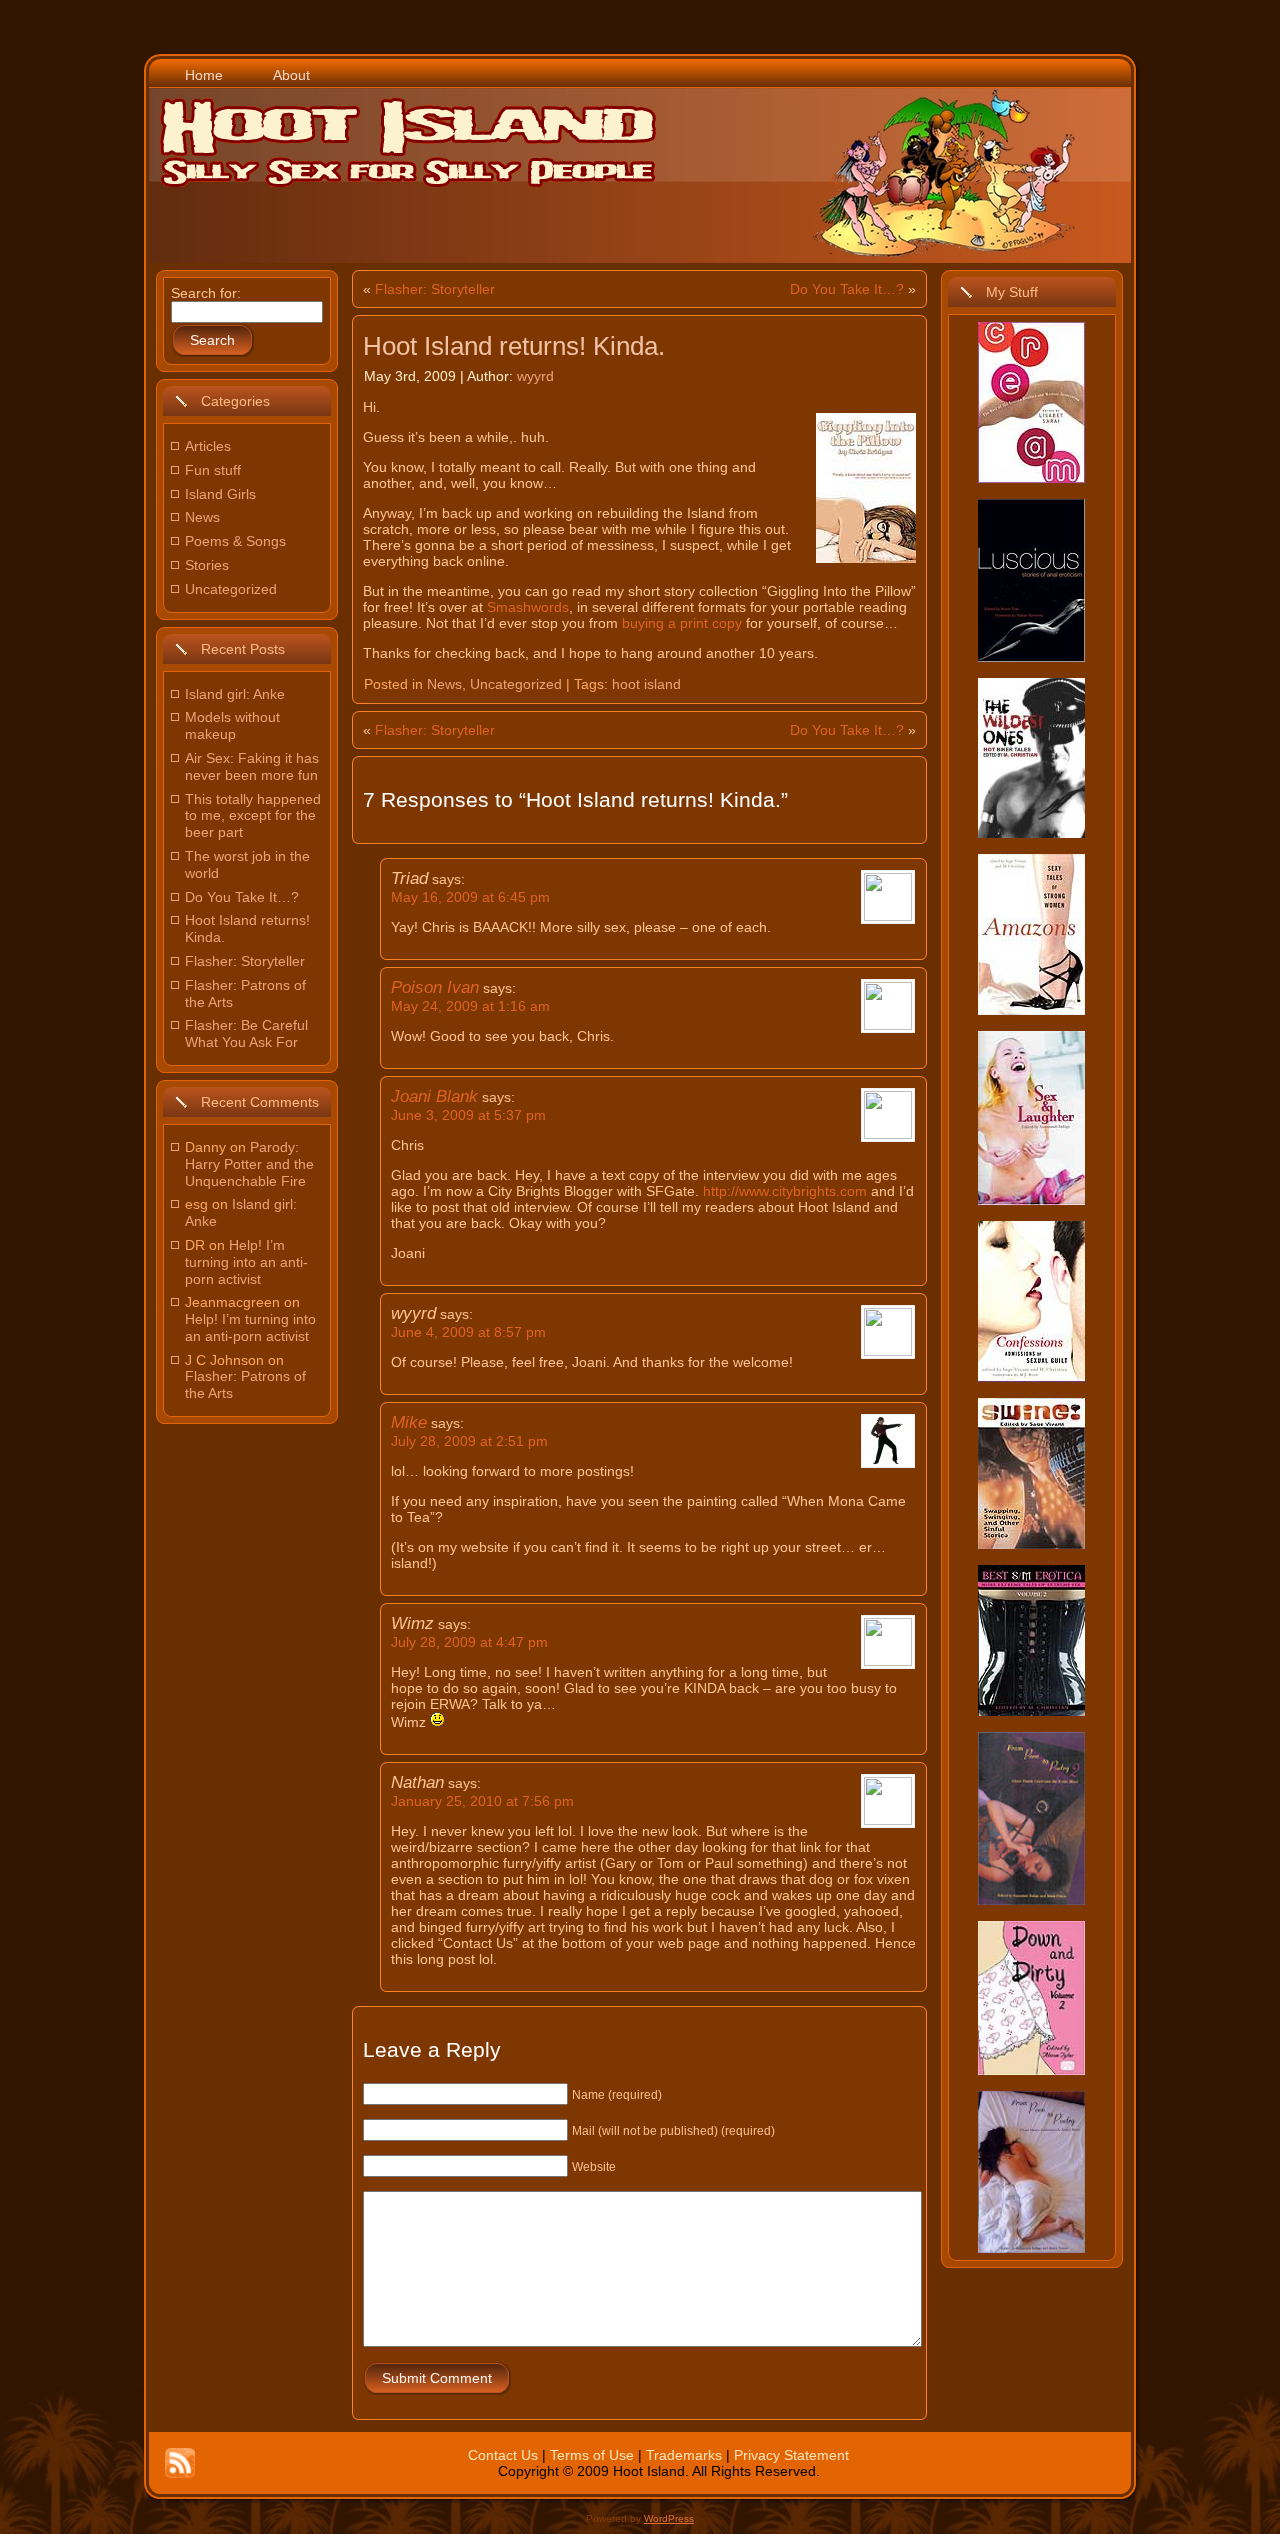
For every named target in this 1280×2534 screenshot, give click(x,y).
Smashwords (528, 607)
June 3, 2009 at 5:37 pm (468, 1115)
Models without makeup (232, 725)
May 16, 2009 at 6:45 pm (470, 897)
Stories (207, 565)
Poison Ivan (435, 987)
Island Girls (220, 494)
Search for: (206, 293)
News (202, 517)
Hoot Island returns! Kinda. (514, 346)
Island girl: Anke (235, 694)
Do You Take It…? (242, 897)
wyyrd (535, 376)
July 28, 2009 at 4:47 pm (469, 1642)
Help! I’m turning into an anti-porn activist (246, 1262)
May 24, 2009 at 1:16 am (470, 1006)
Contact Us (503, 2455)
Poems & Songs (235, 541)
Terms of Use (592, 2455)
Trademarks (684, 2455)
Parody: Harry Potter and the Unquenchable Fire (249, 1164)
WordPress (669, 2518)
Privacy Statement (791, 2455)
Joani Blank (434, 1096)
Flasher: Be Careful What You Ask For (246, 1033)
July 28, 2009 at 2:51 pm (469, 1441)
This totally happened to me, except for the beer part (253, 816)
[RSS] (180, 2463)
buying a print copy (682, 623)
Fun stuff (213, 470)
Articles (208, 446)
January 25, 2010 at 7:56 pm (482, 1801)
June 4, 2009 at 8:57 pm (468, 1332)
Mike (409, 1422)
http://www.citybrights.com (785, 1191)
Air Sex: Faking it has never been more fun (252, 766)
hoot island (646, 684)
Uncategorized (231, 589)
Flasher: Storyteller (245, 961)
